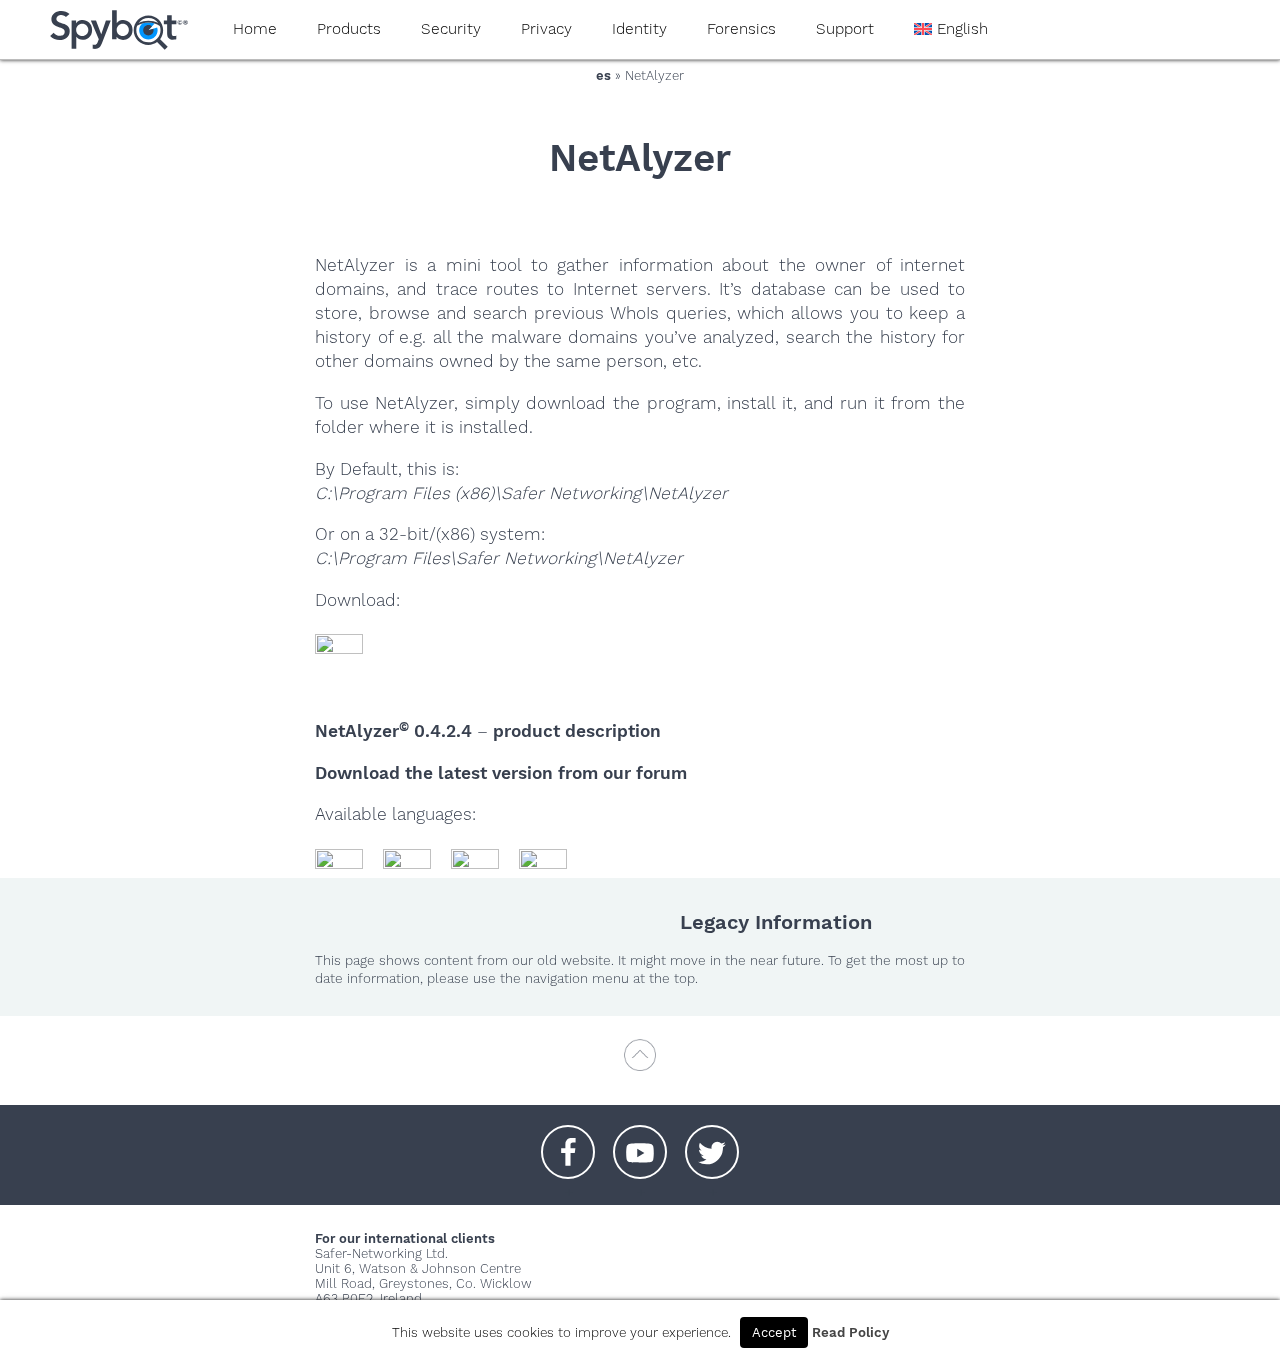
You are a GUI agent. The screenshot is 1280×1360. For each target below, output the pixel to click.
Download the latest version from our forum (501, 773)
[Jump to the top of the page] (640, 1064)
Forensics (741, 29)
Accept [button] (774, 1332)
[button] (568, 1142)
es (603, 75)
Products (349, 29)
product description (577, 731)
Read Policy (850, 1332)
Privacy (546, 29)
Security (451, 29)
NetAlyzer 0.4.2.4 (393, 731)
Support (845, 29)
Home (255, 29)
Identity (639, 29)
